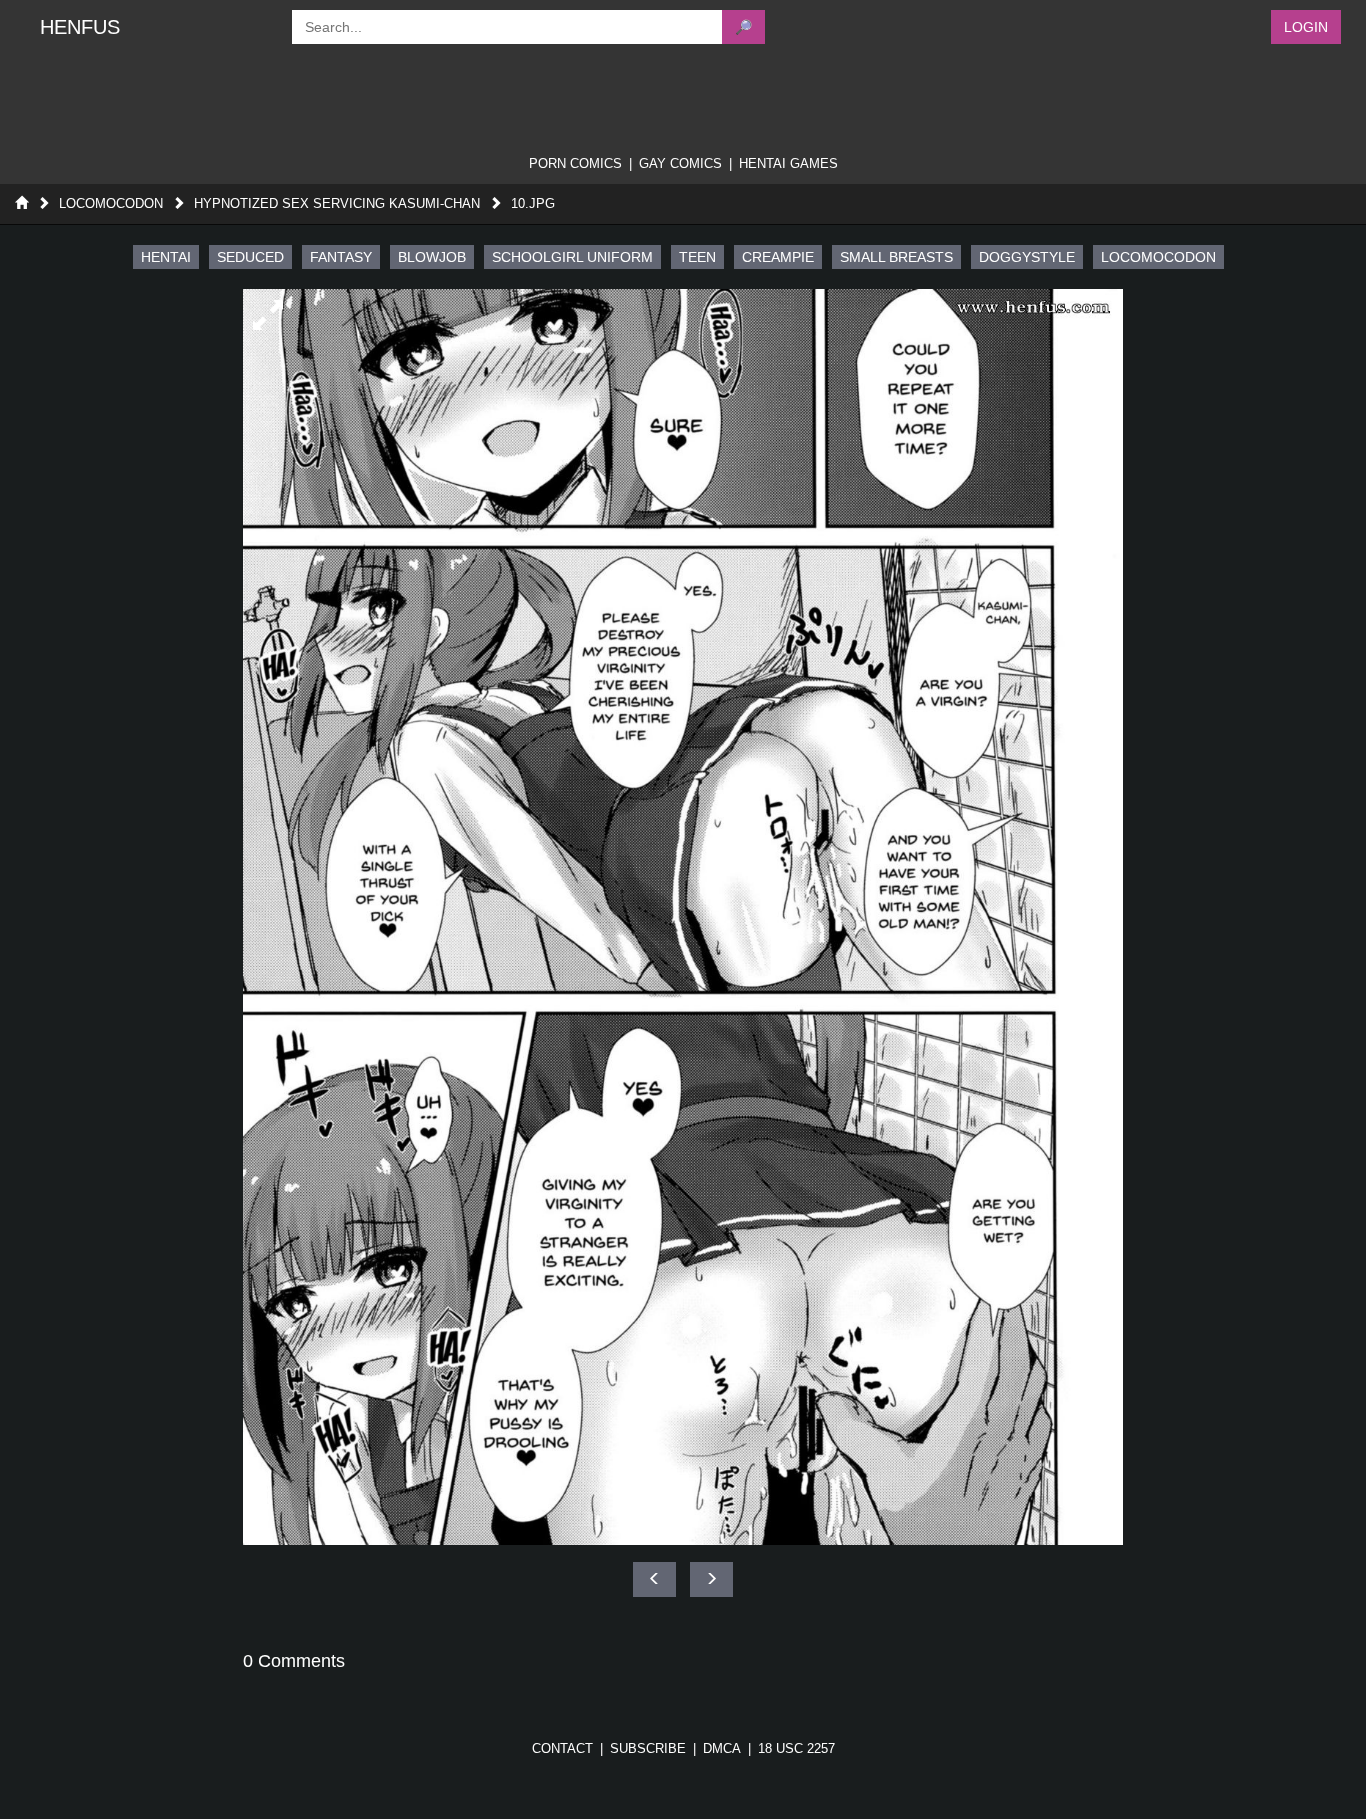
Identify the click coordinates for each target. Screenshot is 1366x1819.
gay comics (680, 163)
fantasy (341, 257)
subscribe (648, 1748)
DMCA (722, 1748)
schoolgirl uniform (572, 257)
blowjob (432, 257)
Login (1306, 27)
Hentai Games (788, 163)
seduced (250, 257)
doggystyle (1027, 257)
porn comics (575, 163)
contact (562, 1748)
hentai (166, 257)
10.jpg (533, 203)
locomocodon (1158, 257)
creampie (778, 257)
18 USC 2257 (796, 1748)
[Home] (21, 203)
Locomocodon (111, 203)
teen (697, 257)
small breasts (896, 257)
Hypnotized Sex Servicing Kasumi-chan (337, 203)
